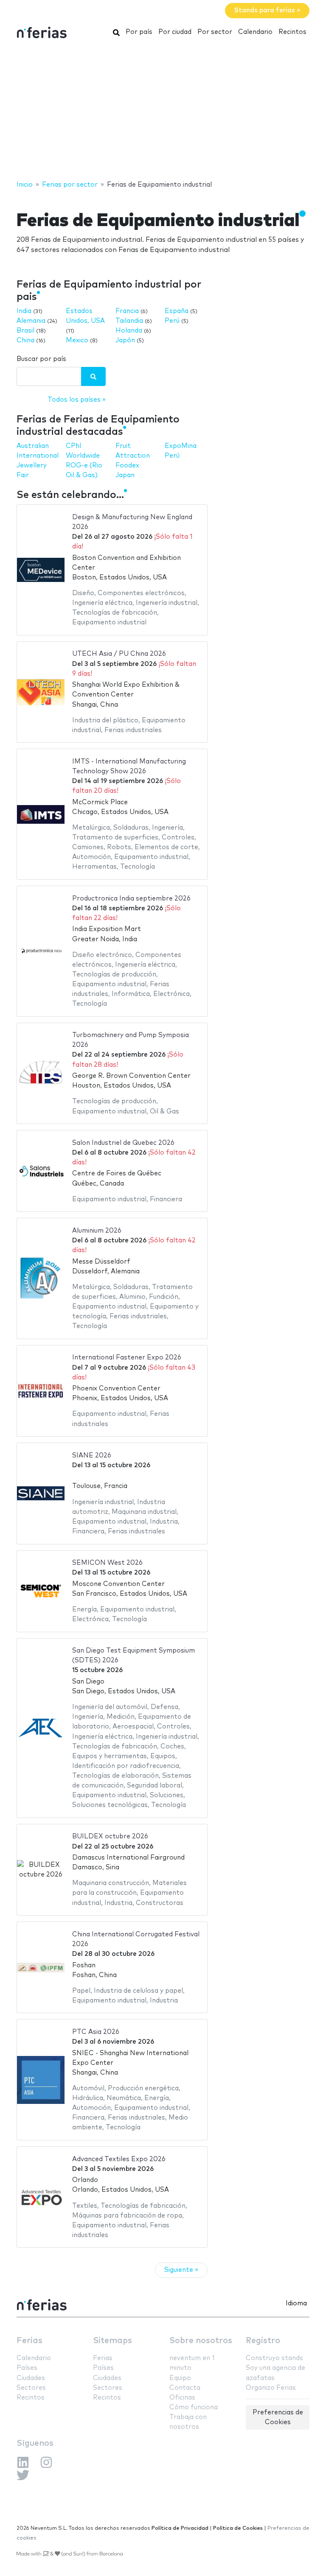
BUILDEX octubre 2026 (110, 1836)
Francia (127, 311)
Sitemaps (112, 2341)
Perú (172, 321)
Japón (125, 340)
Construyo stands (274, 2358)
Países (27, 2368)
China (25, 340)
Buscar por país (41, 359)
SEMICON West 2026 (107, 1563)
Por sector (215, 32)
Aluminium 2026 (97, 1231)
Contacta (185, 2388)
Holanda (129, 331)
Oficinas (182, 2398)
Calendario (255, 32)
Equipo (180, 2378)
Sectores (31, 2388)
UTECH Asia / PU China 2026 (119, 654)
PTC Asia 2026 (96, 2032)
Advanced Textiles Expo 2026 (119, 2159)
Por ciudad (175, 32)
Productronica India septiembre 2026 (131, 899)
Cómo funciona (194, 2407)
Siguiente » (181, 2270)
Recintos (292, 32)
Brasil (25, 331)
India (24, 311)
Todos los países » (77, 400)
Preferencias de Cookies (278, 2417)
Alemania (31, 321)
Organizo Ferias (271, 2388)
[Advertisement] (163, 112)
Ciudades (31, 2378)
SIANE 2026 (92, 1456)
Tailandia (129, 321)
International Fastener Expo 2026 (127, 1358)
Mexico (77, 340)
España (177, 311)
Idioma (296, 2303)
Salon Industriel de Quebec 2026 (123, 1143)
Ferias (30, 2341)
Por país (139, 32)
